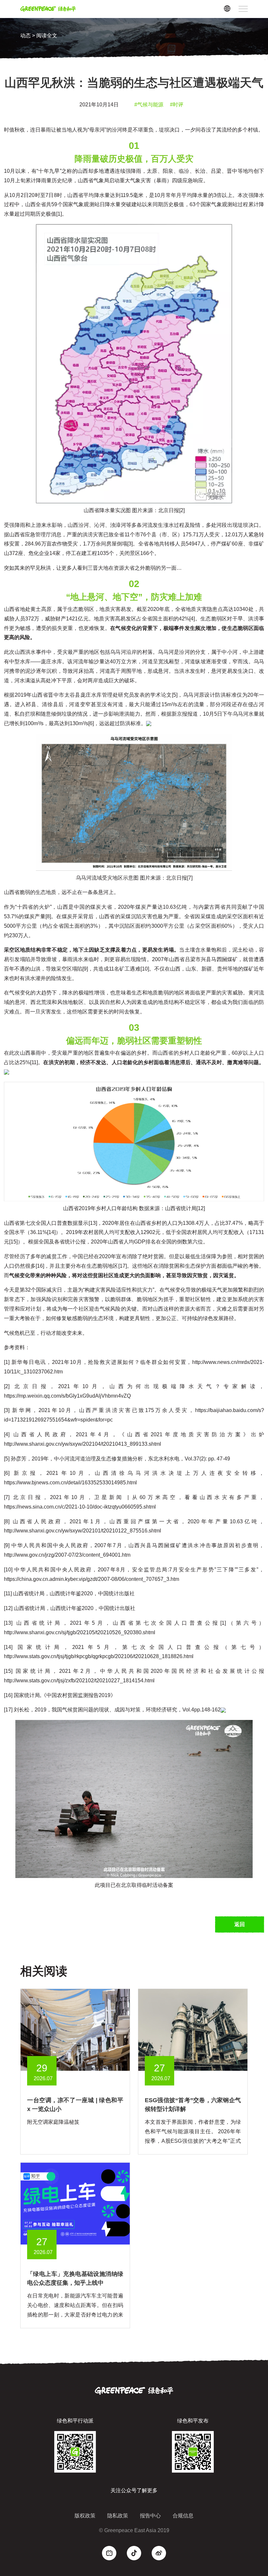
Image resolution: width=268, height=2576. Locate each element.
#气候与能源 (149, 105)
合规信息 (183, 2516)
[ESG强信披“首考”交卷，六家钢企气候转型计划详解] (193, 2030)
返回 (240, 1924)
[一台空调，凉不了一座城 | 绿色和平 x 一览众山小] (75, 2030)
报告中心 (150, 2516)
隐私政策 (118, 2516)
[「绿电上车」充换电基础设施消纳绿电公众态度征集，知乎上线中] (75, 2203)
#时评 (177, 105)
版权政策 (85, 2516)
